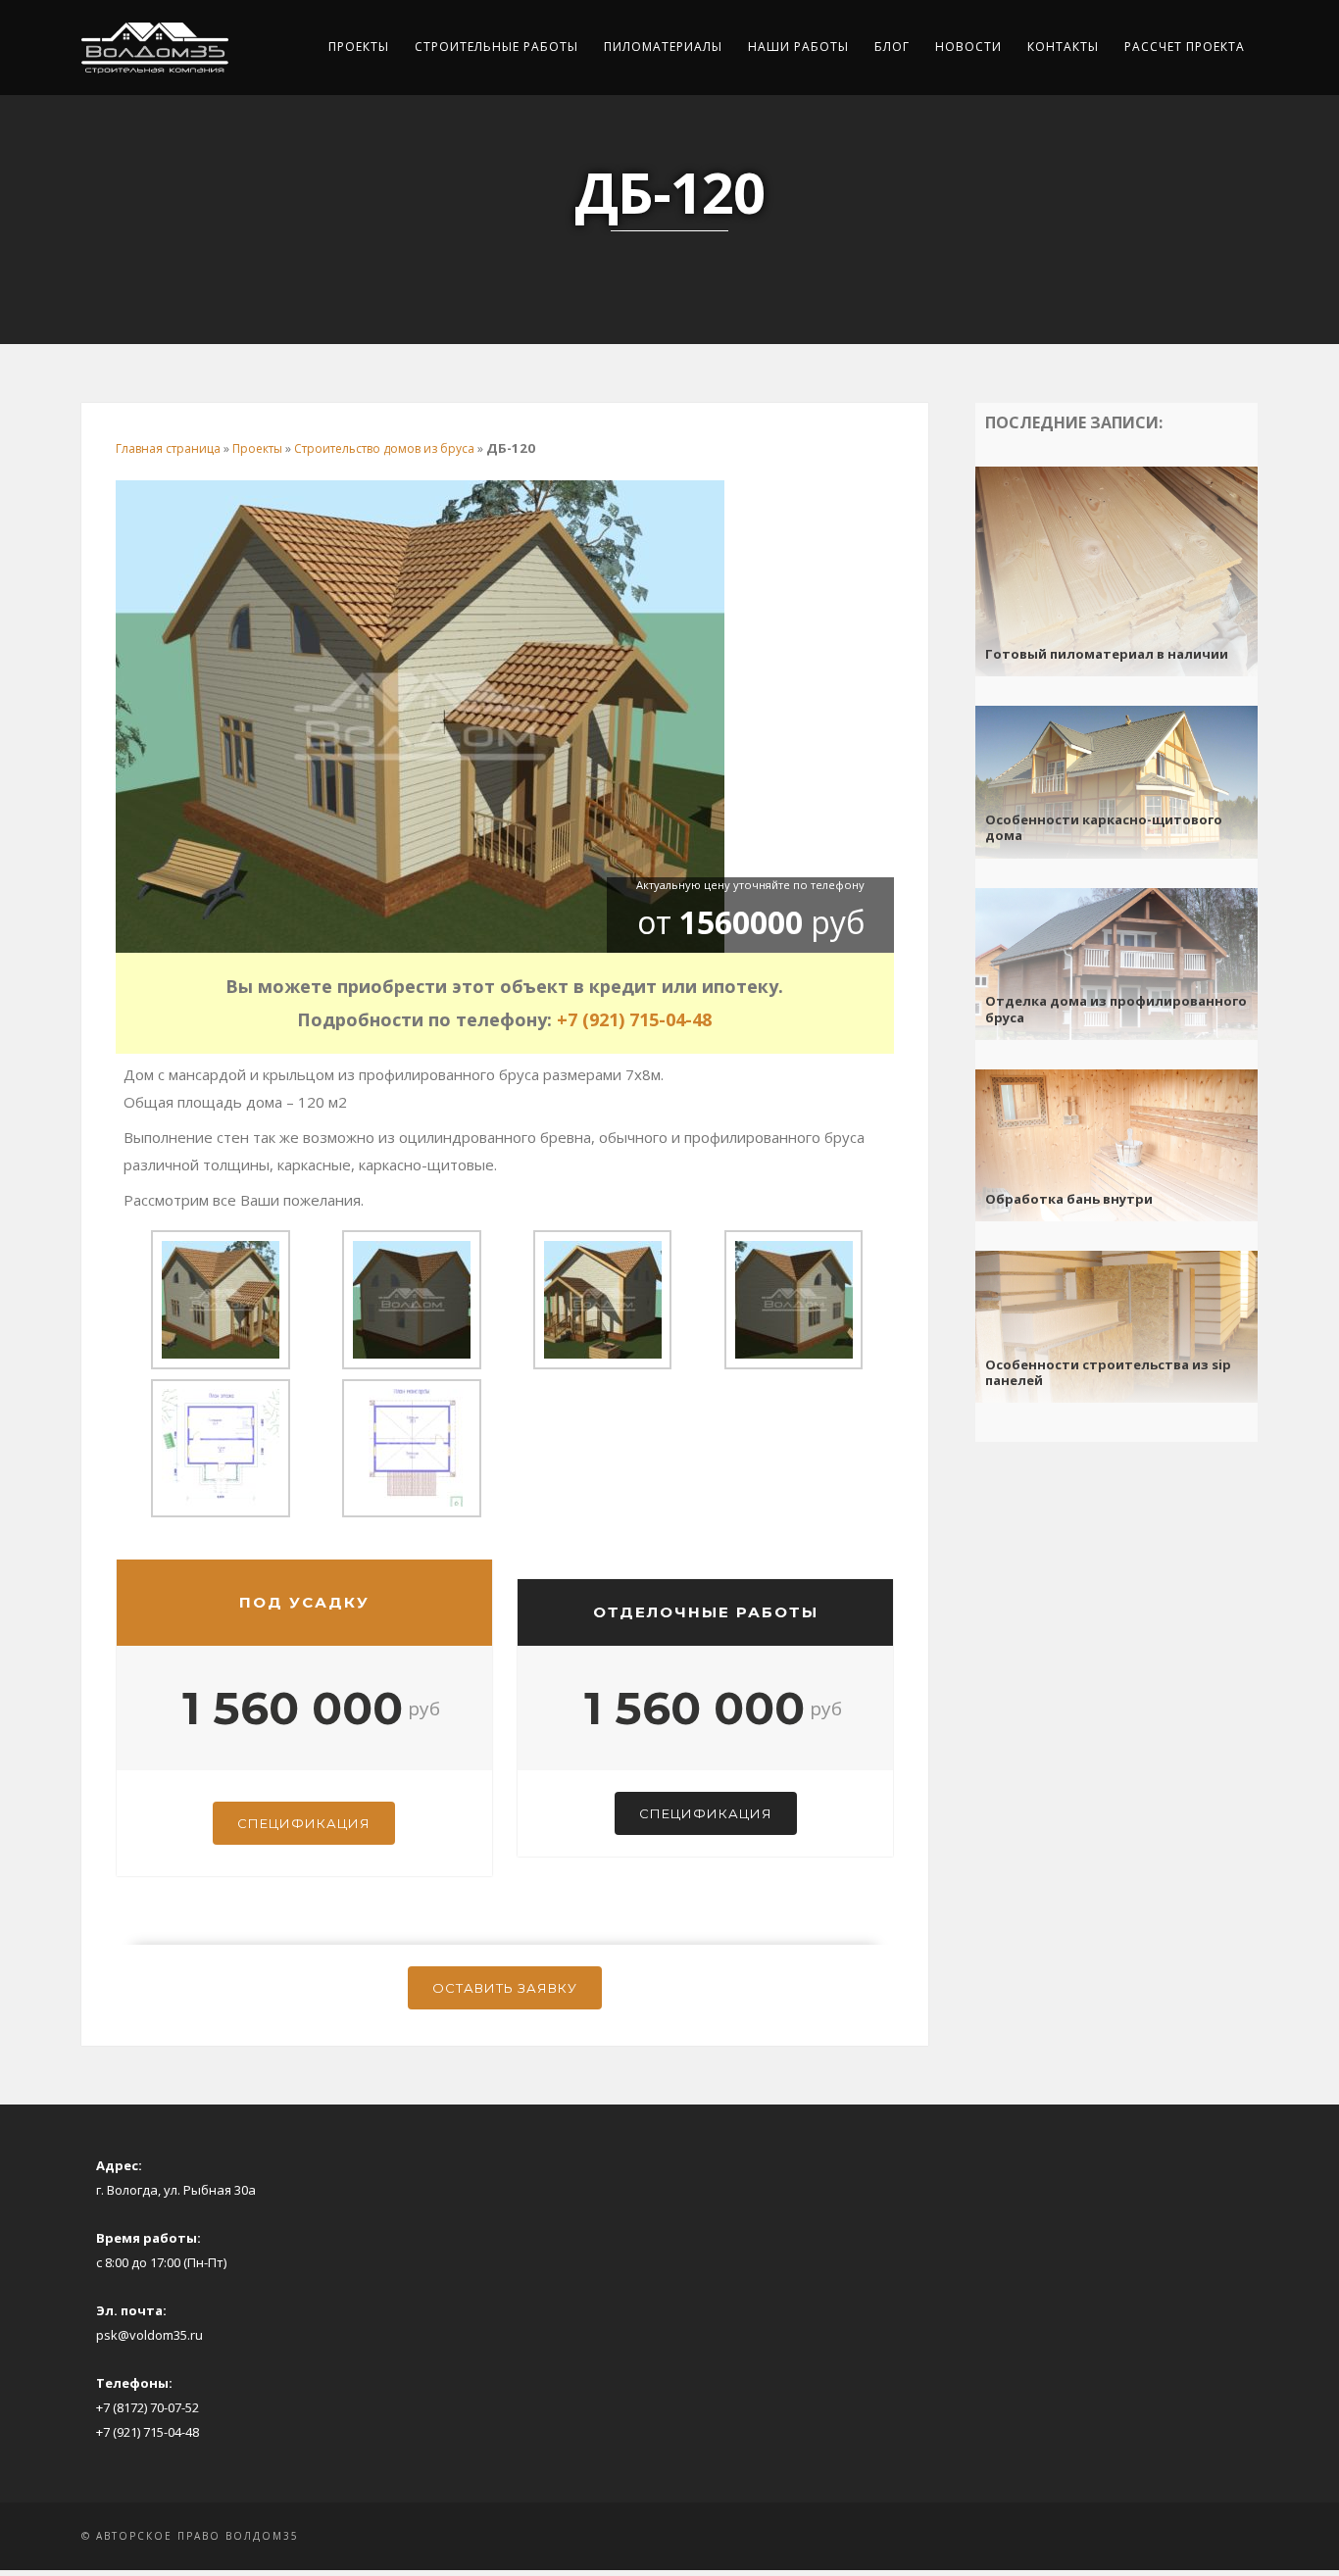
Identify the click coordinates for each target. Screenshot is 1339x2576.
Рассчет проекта (1185, 47)
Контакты (1063, 47)
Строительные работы (496, 47)
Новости (968, 47)
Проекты (359, 47)
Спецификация (304, 1823)
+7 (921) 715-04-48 (634, 1019)
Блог (892, 47)
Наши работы (798, 47)
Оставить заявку (505, 1988)
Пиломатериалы (663, 47)
